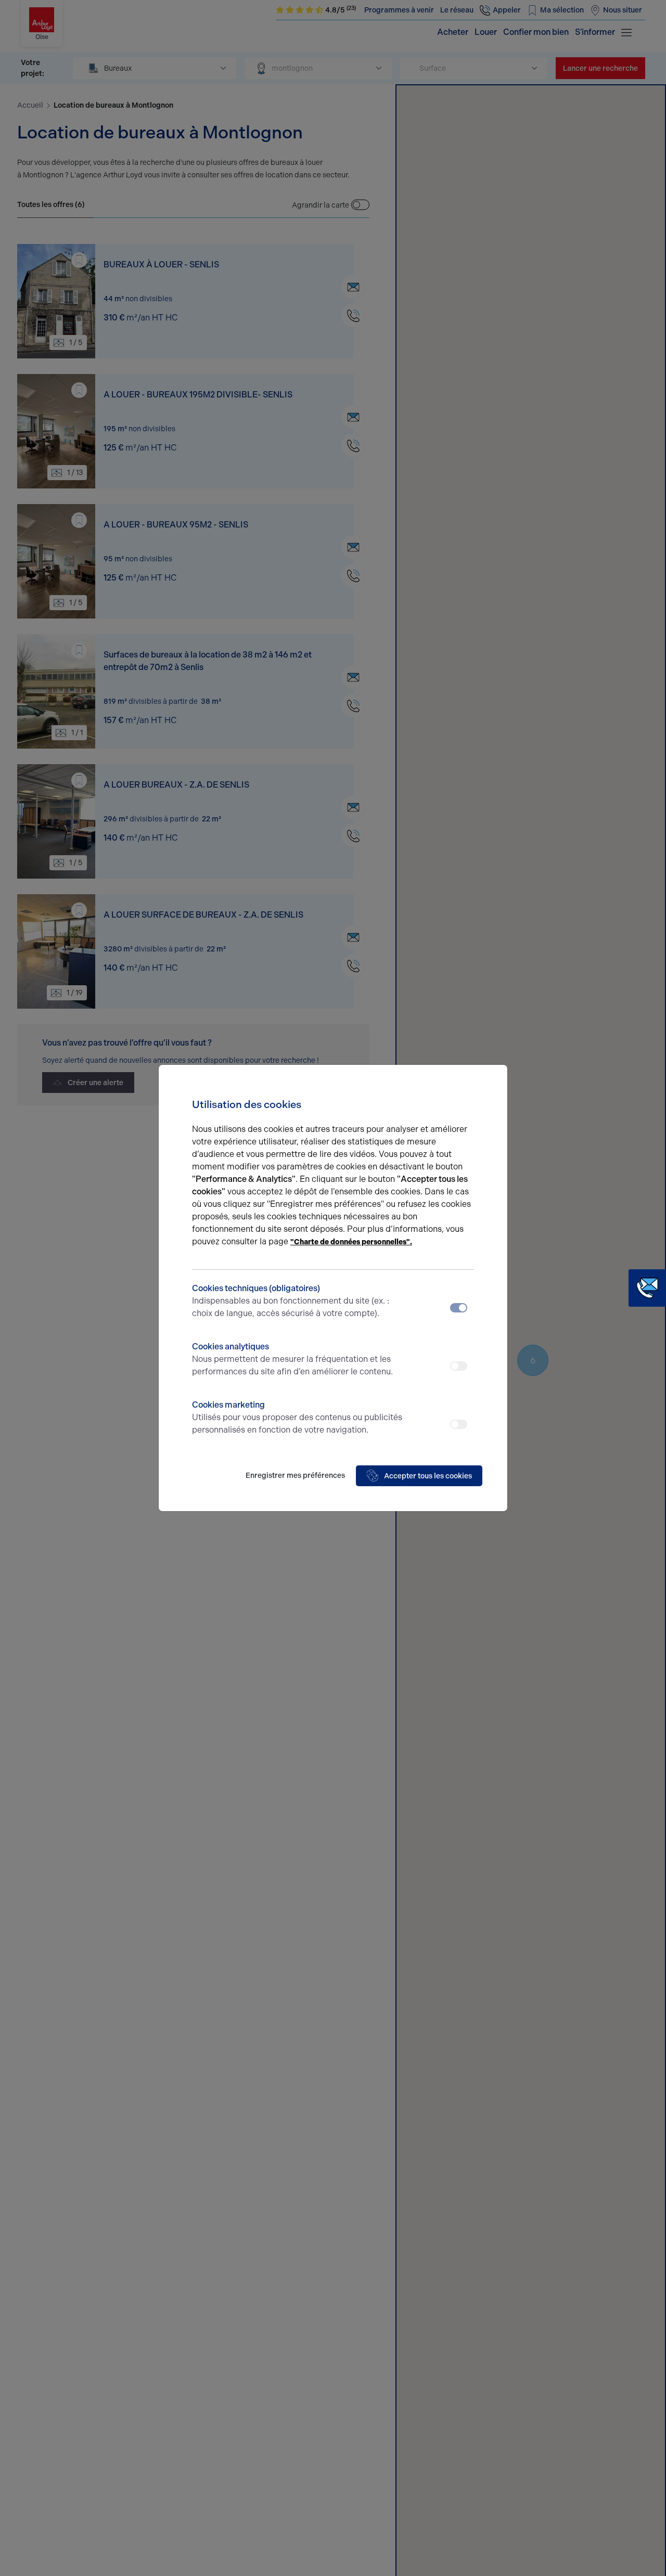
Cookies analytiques (292, 1359)
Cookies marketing (297, 1417)
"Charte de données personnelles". (351, 1242)
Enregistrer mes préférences (295, 1476)
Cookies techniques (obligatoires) (291, 1301)
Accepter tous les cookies (428, 1476)
